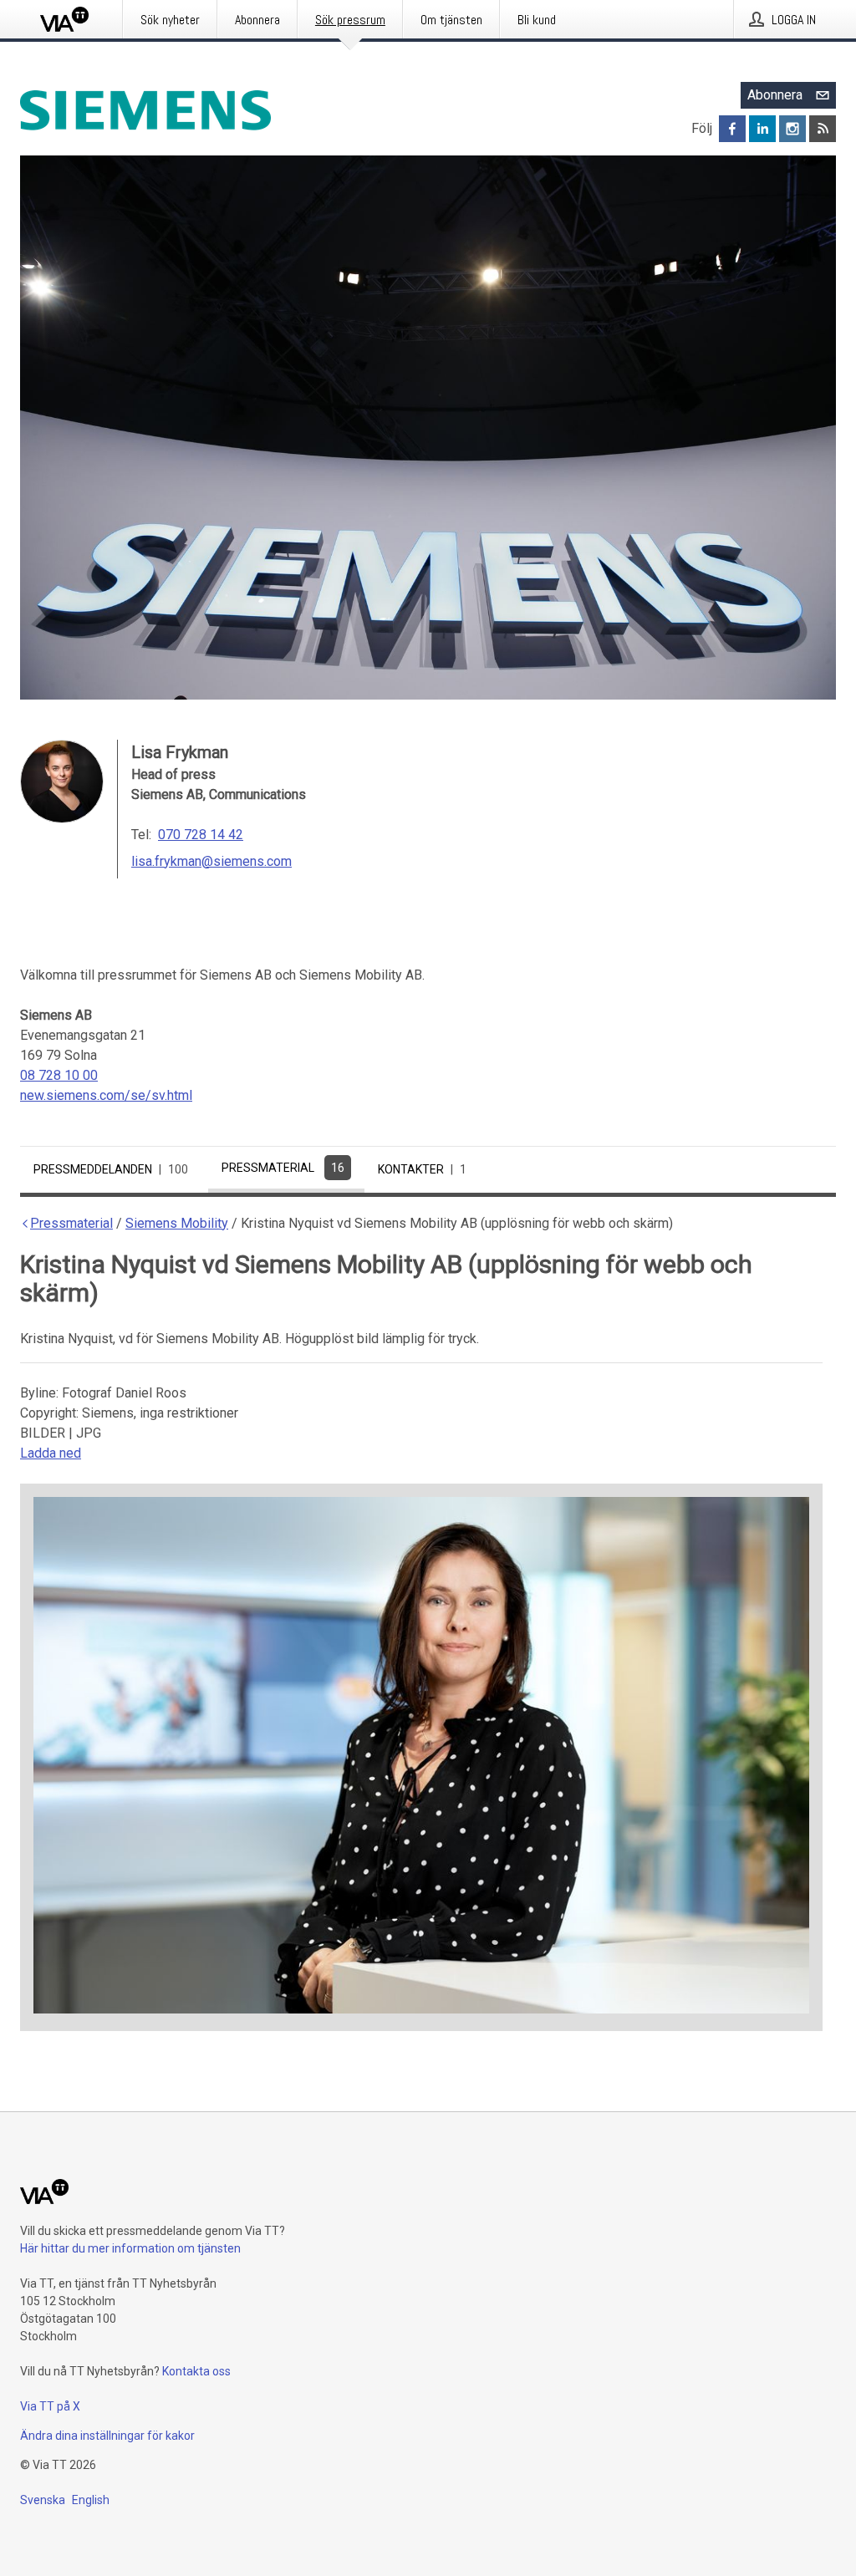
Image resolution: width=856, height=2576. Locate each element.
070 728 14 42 (201, 835)
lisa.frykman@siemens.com (211, 861)
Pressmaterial (283, 1168)
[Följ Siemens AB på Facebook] (732, 129)
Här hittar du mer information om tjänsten (130, 2248)
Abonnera (775, 95)
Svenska (43, 2500)
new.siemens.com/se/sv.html (106, 1095)
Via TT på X (50, 2406)
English (91, 2500)
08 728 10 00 (59, 1075)
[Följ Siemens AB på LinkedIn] (762, 129)
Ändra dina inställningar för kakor (107, 2436)
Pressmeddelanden (111, 1169)
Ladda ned (51, 1453)
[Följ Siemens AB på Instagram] (792, 129)
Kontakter (422, 1169)
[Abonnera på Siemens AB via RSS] (823, 129)
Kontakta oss (196, 2371)
